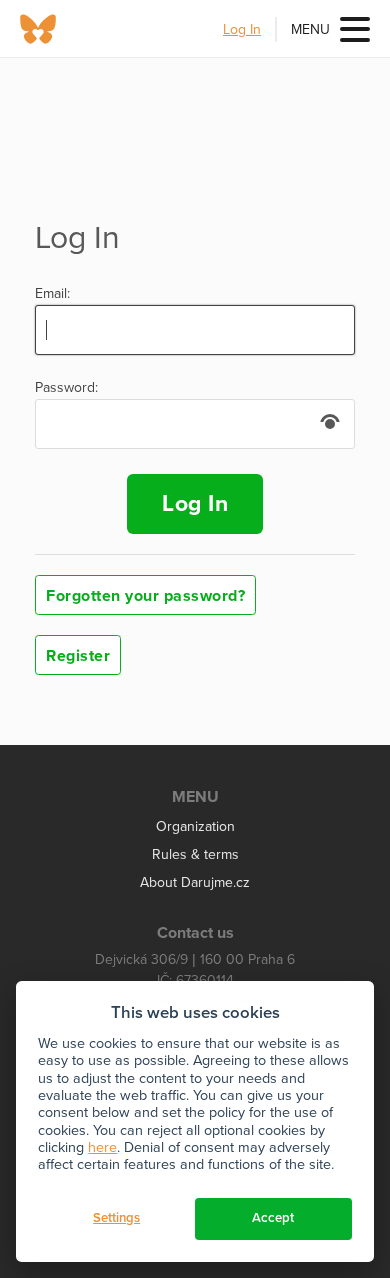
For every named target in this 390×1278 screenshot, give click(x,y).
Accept (273, 1218)
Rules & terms (195, 854)
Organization (195, 826)
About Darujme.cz (195, 882)
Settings (116, 1218)
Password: (66, 388)
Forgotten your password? (145, 596)
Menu (310, 29)
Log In (242, 29)
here (102, 1147)
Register (78, 656)
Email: (52, 294)
